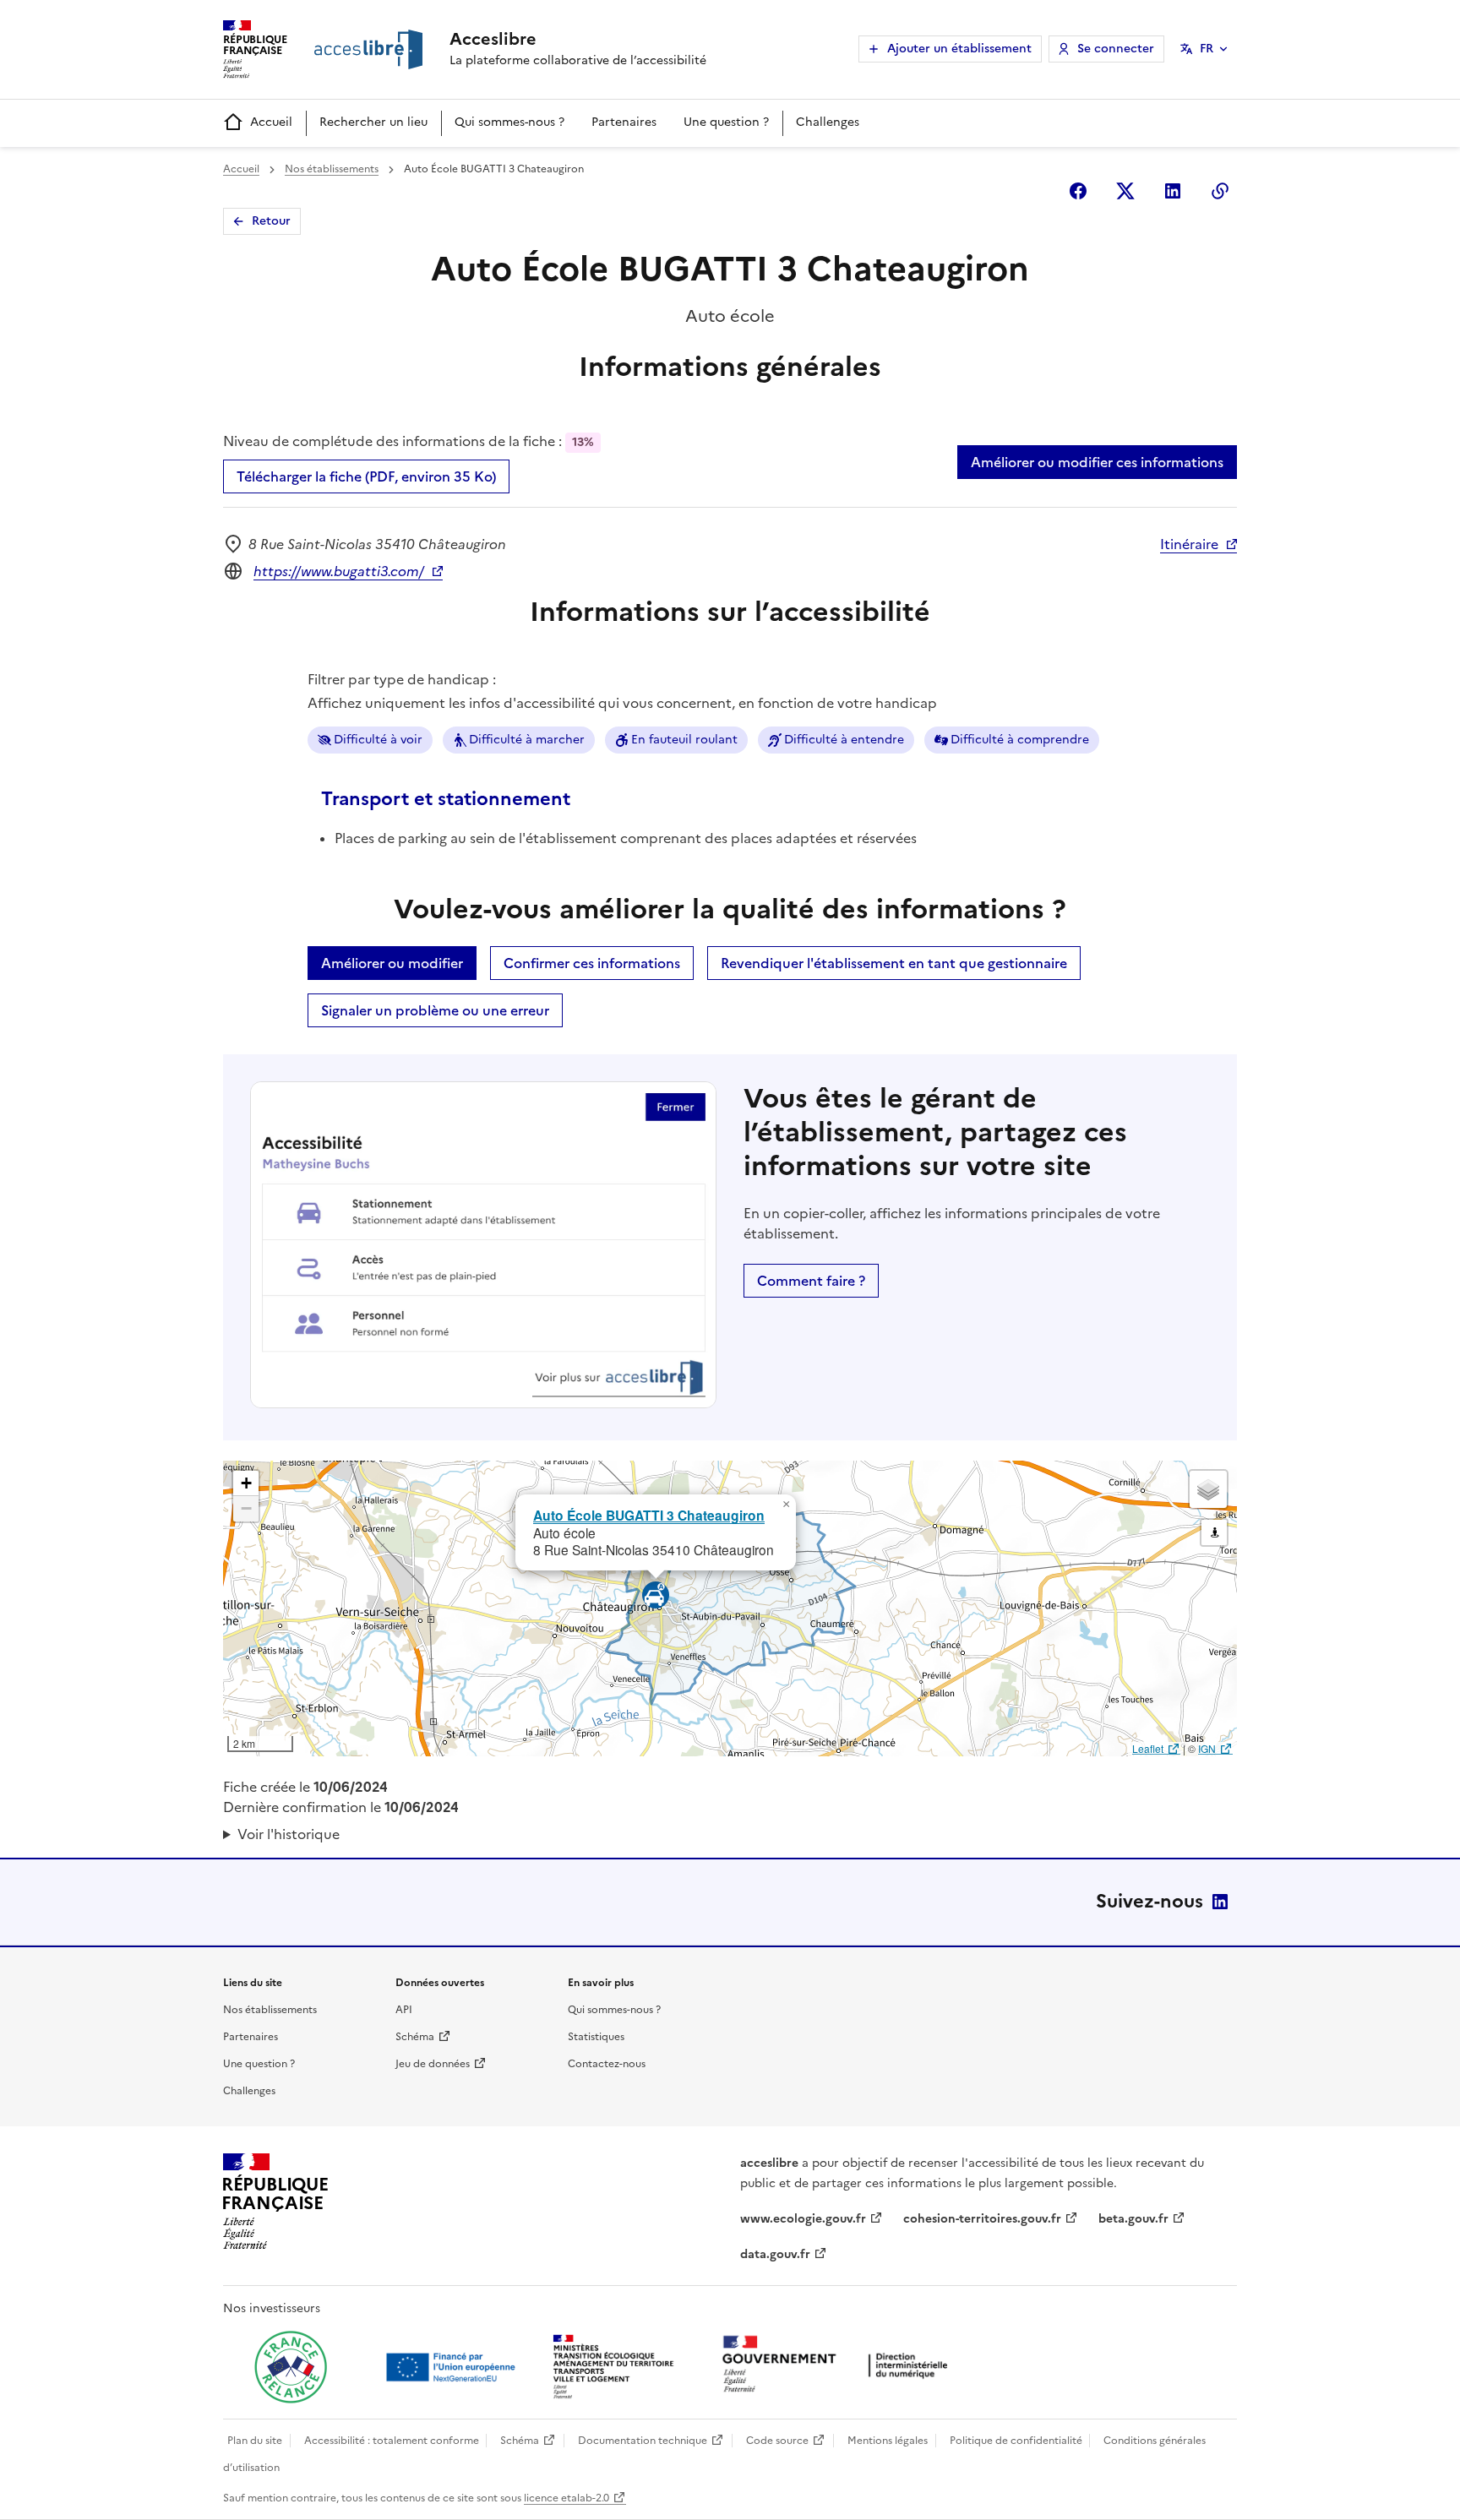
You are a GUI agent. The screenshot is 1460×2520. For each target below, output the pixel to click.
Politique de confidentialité (1016, 2441)
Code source (777, 2441)
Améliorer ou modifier (392, 963)
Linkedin (1173, 191)
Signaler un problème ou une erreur (435, 1010)
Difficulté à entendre (844, 740)
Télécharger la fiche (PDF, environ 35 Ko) (366, 476)
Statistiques (596, 2037)
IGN (1207, 1748)
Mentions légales (888, 2441)
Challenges (828, 122)
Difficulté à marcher (527, 740)
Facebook (1078, 191)
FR (1207, 49)
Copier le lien (1220, 191)
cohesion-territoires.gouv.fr (982, 2219)
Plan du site (255, 2441)
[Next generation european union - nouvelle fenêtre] (453, 2367)
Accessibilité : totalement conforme (392, 2441)
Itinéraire (1189, 544)
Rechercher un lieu (373, 122)
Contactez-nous (607, 2064)
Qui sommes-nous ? (509, 122)
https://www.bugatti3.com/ (339, 571)
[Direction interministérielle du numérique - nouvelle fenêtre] (839, 2366)
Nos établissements (332, 169)
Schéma (415, 2037)
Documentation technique (643, 2441)
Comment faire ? (811, 1281)
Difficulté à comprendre (1020, 740)
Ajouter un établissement (959, 49)
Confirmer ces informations (592, 963)
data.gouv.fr (775, 2254)
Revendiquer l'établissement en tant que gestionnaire (894, 963)
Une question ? (726, 122)
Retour (271, 221)
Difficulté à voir (378, 740)
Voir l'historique (289, 1834)
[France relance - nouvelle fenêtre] (291, 2367)
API (404, 2010)
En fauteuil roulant (684, 740)
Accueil (271, 122)
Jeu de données (433, 2064)
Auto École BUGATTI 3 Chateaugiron (649, 1515)
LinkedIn (1220, 1902)
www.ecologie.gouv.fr (803, 2219)
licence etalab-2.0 (567, 2498)
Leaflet (1148, 1748)
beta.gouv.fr (1133, 2219)
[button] (786, 1505)
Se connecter (1116, 49)
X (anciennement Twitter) (1125, 191)
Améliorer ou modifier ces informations (1097, 462)
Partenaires (624, 122)
